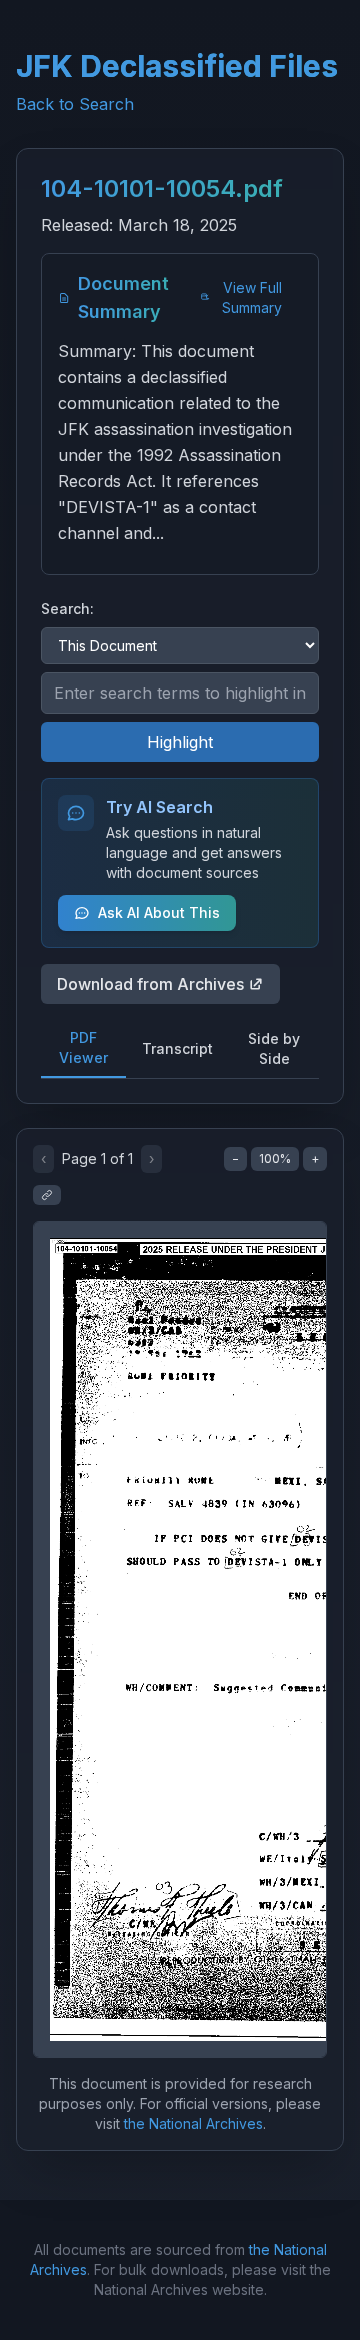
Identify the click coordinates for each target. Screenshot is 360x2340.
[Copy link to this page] (47, 1195)
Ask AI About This (159, 912)
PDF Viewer (83, 1047)
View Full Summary (252, 297)
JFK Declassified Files (177, 66)
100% (275, 1158)
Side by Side (274, 1048)
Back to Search (75, 104)
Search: (67, 608)
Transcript (177, 1048)
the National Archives (193, 2123)
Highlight (180, 742)
